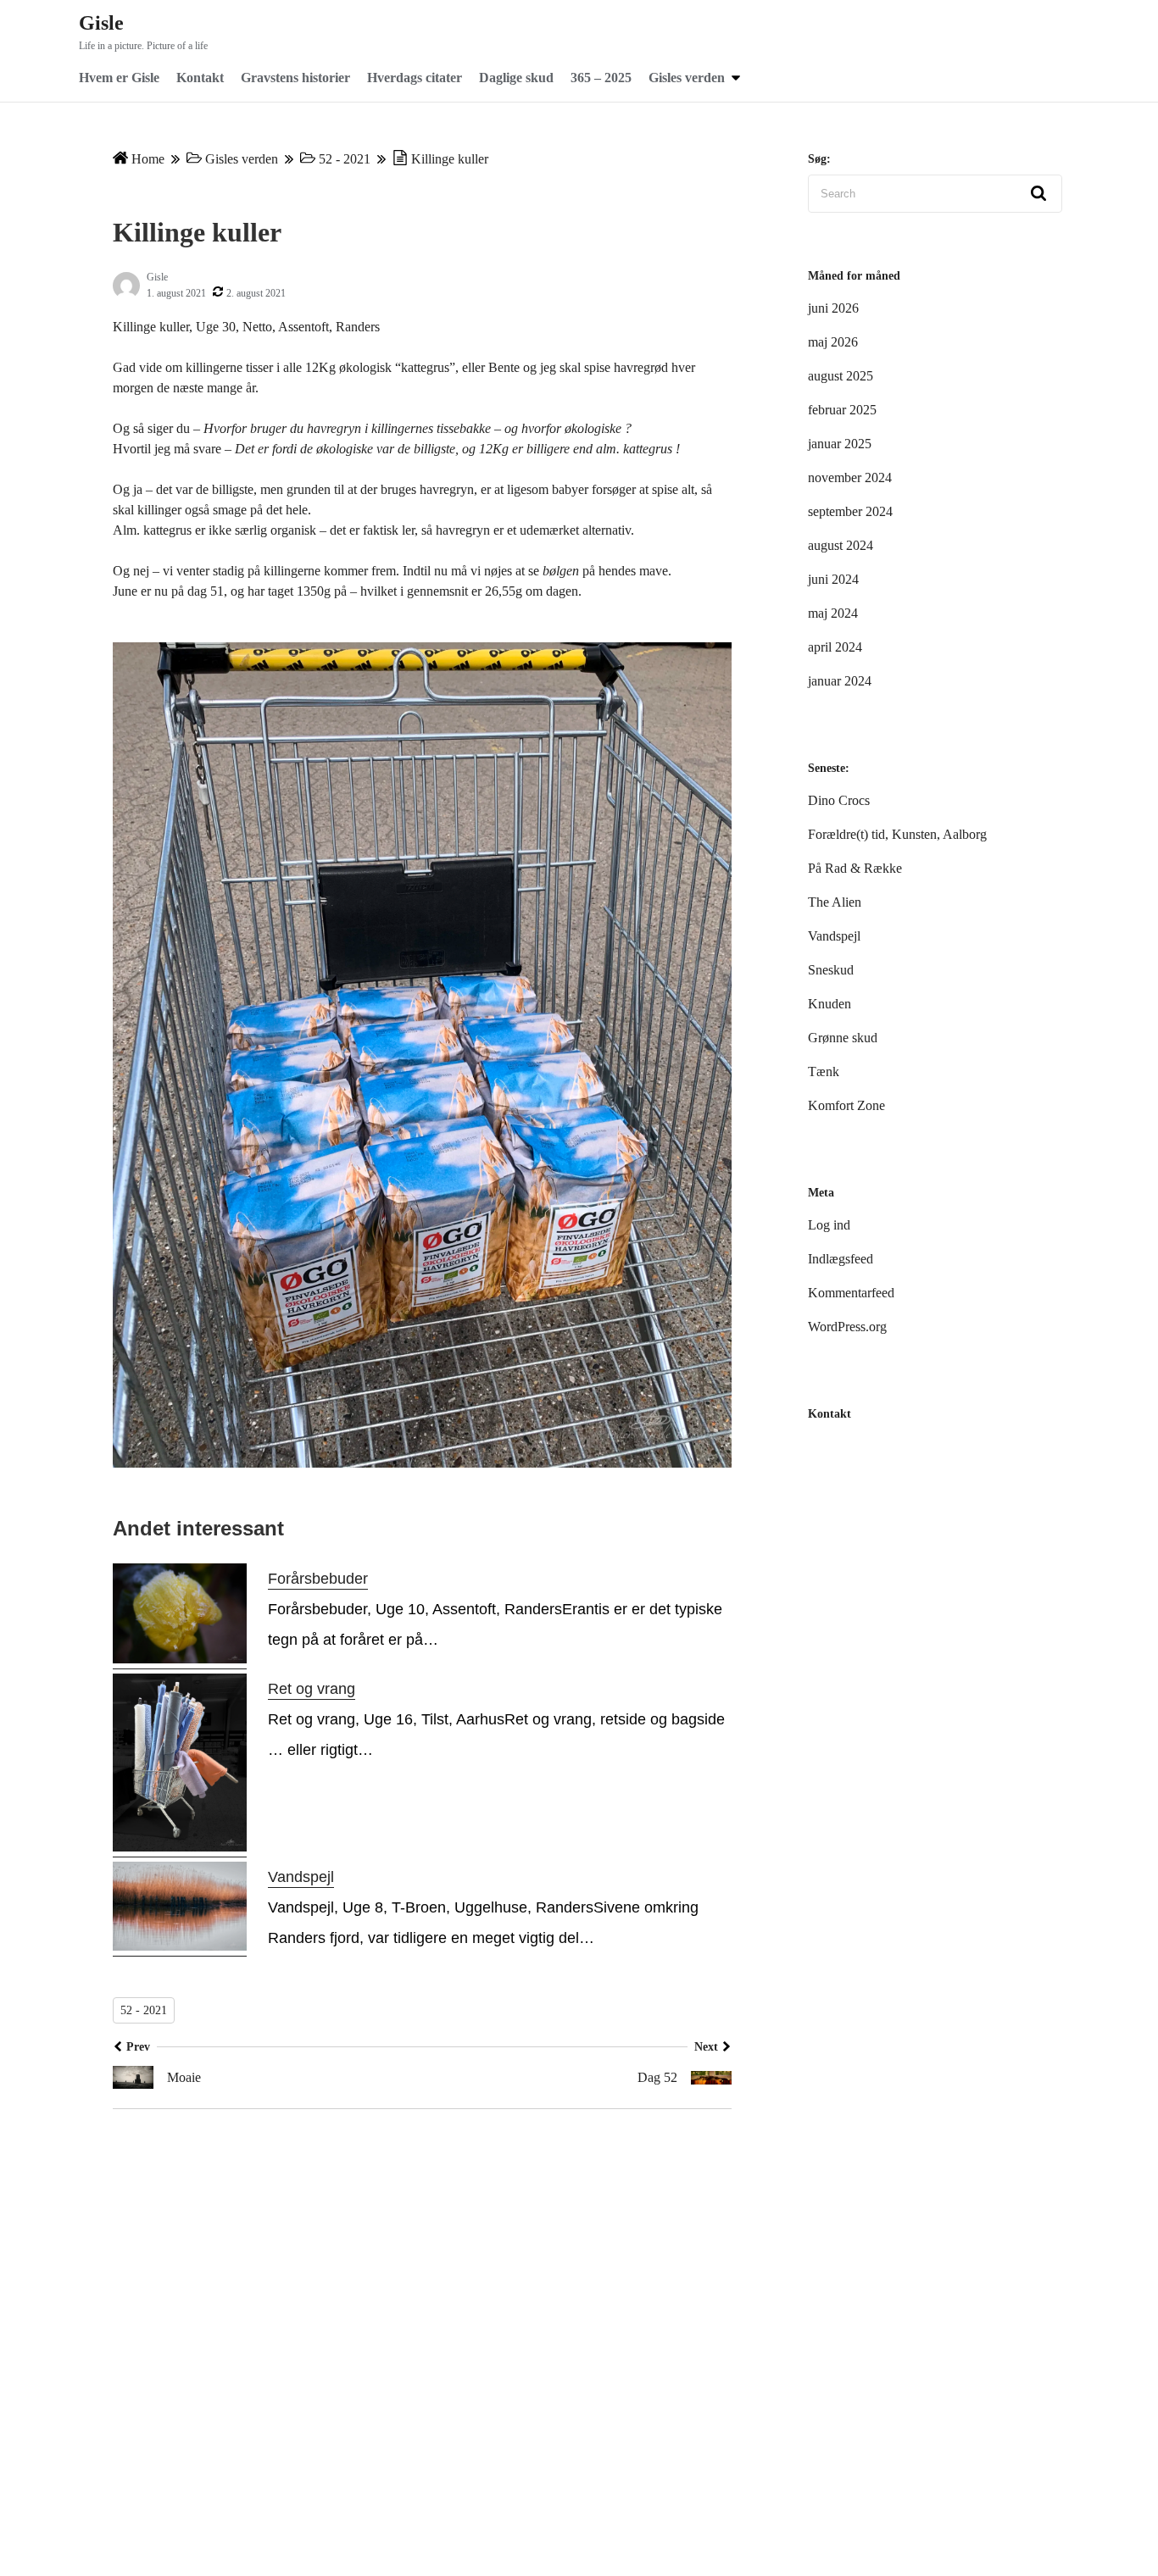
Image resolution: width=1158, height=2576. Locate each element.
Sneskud (831, 970)
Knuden (830, 1004)
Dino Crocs (839, 800)
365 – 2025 (601, 78)
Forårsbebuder (318, 1579)
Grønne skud (843, 1038)
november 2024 (850, 477)
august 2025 (841, 376)
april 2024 (835, 647)
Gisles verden (687, 78)
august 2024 (841, 545)
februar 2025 (842, 410)
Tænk (824, 1071)
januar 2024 (840, 681)
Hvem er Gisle (119, 78)
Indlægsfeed (841, 1259)
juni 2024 (833, 579)
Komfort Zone (846, 1105)
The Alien (835, 902)
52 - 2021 (345, 159)
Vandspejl (301, 1877)
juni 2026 (833, 308)
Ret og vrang (312, 1689)
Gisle (101, 23)
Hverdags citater (415, 78)
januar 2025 (840, 444)
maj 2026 (833, 342)
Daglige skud (516, 78)
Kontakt (200, 78)
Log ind (829, 1225)
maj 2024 (833, 613)
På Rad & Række (855, 868)
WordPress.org (847, 1327)
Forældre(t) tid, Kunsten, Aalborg (897, 834)
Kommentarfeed (851, 1293)
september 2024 (850, 511)
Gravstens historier (295, 78)
